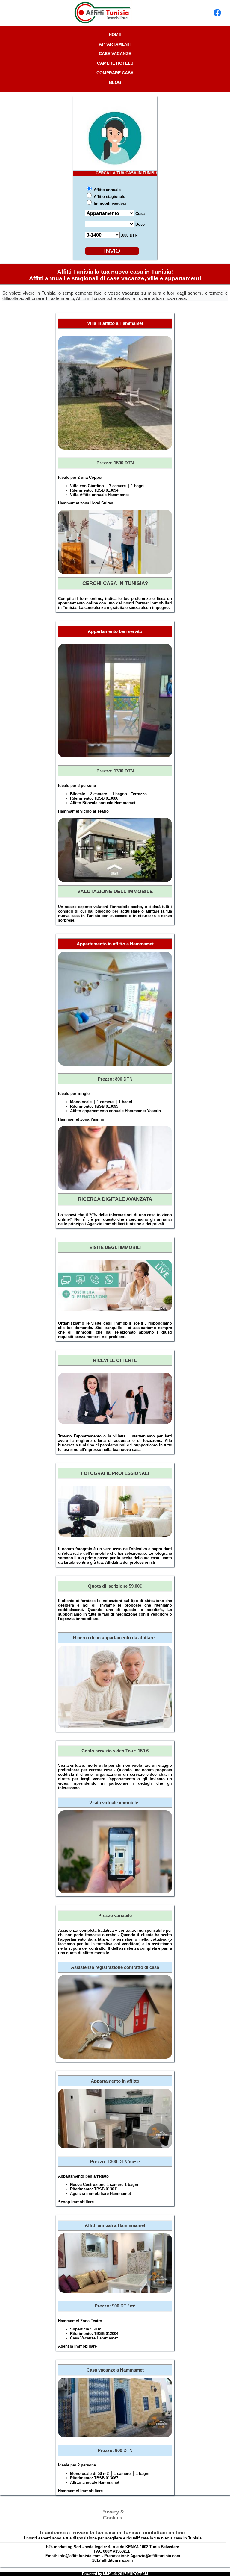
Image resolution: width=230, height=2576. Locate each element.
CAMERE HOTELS (115, 63)
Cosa (139, 214)
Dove (139, 224)
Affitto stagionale (109, 197)
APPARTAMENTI (115, 44)
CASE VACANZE (115, 54)
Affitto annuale (107, 190)
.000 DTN (129, 235)
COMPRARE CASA (115, 73)
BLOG (115, 82)
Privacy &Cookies (113, 2515)
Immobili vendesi (109, 203)
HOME (115, 34)
